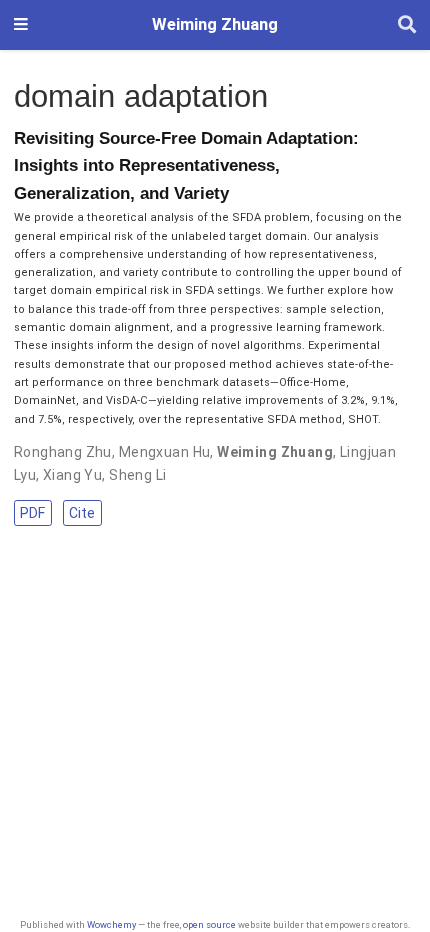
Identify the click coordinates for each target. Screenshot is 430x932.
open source (209, 924)
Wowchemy (111, 924)
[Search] (407, 25)
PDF (32, 513)
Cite (82, 513)
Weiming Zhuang (215, 24)
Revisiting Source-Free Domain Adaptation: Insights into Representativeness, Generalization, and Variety (186, 166)
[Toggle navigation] (21, 25)
